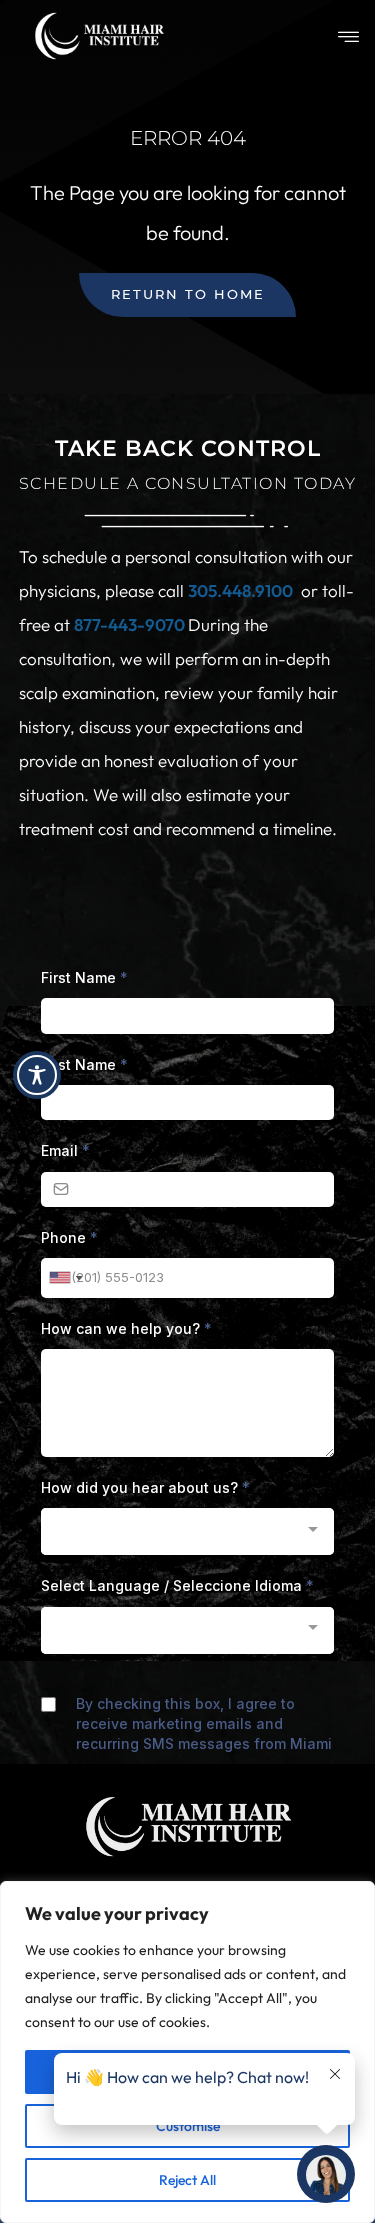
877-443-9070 (131, 624)
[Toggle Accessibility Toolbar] (37, 1075)
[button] (348, 37)
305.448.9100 (240, 590)
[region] (187, 2052)
